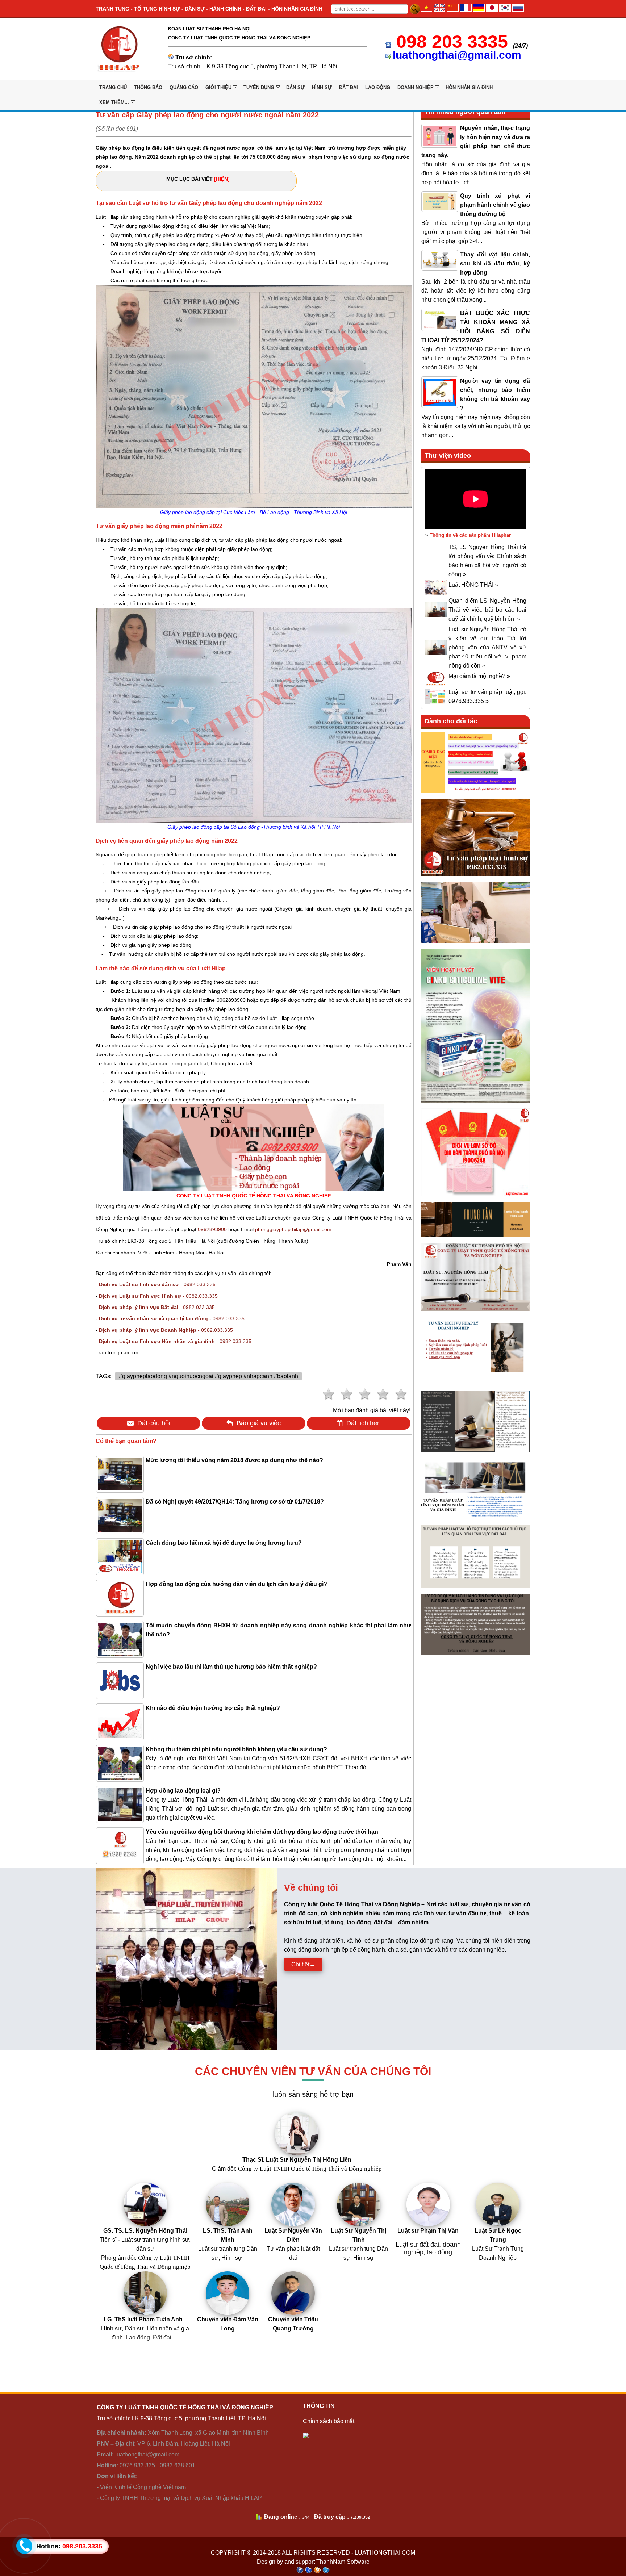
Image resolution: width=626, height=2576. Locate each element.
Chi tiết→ (303, 1964)
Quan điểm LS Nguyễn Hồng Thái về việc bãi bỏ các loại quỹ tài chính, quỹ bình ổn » (487, 610)
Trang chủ (113, 87)
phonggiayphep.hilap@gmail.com (293, 1229)
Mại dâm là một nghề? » (479, 676)
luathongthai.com (385, 2553)
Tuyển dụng (259, 87)
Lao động (378, 87)
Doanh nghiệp (416, 87)
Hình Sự (322, 87)
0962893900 (212, 1229)
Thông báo (148, 87)
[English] (439, 10)
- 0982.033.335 (157, 1284)
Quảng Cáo (184, 87)
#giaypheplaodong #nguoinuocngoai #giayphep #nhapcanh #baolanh (208, 1376)
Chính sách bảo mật (329, 2421)
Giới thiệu (218, 87)
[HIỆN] (222, 179)
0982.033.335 (158, 1296)
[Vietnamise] (426, 10)
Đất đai (349, 87)
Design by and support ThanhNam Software (313, 2562)
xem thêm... (114, 102)
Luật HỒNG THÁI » (473, 585)
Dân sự (295, 87)
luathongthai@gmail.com (457, 55)
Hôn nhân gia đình (469, 87)
